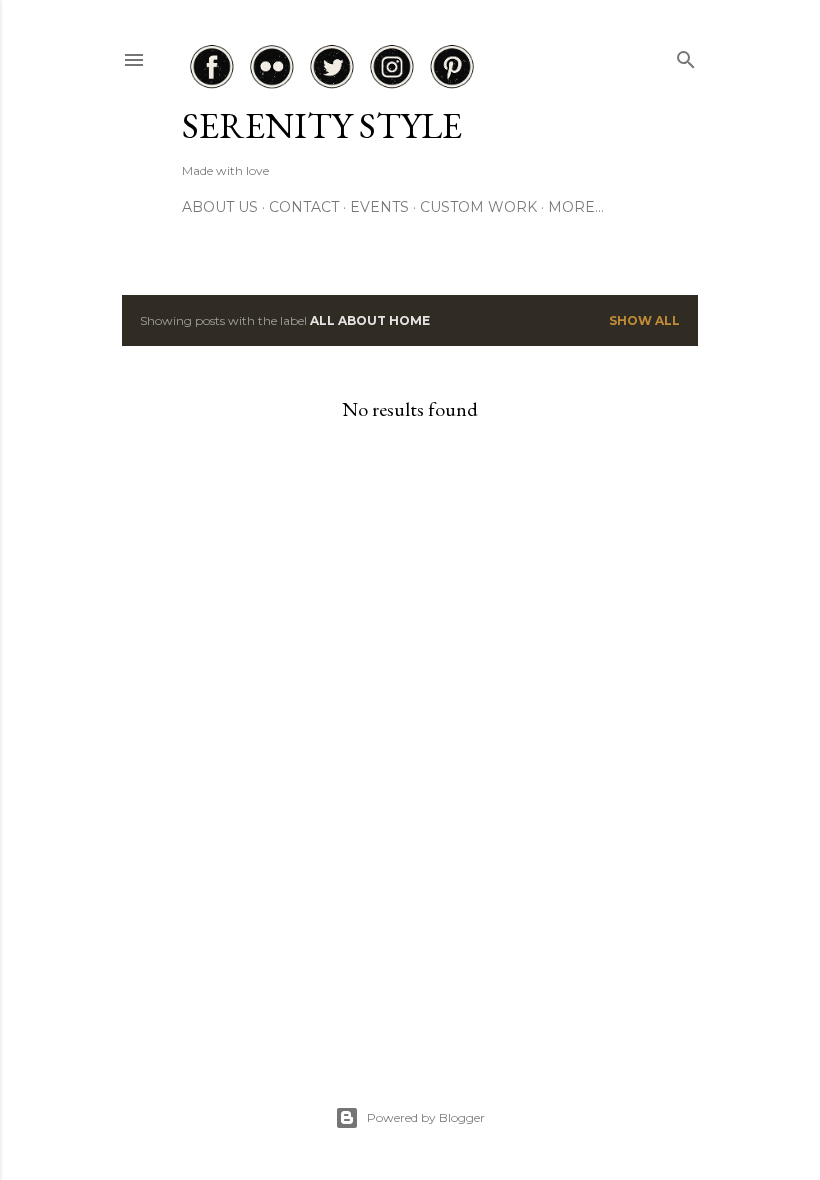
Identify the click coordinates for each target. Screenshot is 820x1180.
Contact (304, 207)
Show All (644, 320)
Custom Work (478, 207)
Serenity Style (322, 125)
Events (379, 207)
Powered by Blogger (426, 1117)
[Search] (686, 55)
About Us (220, 207)
